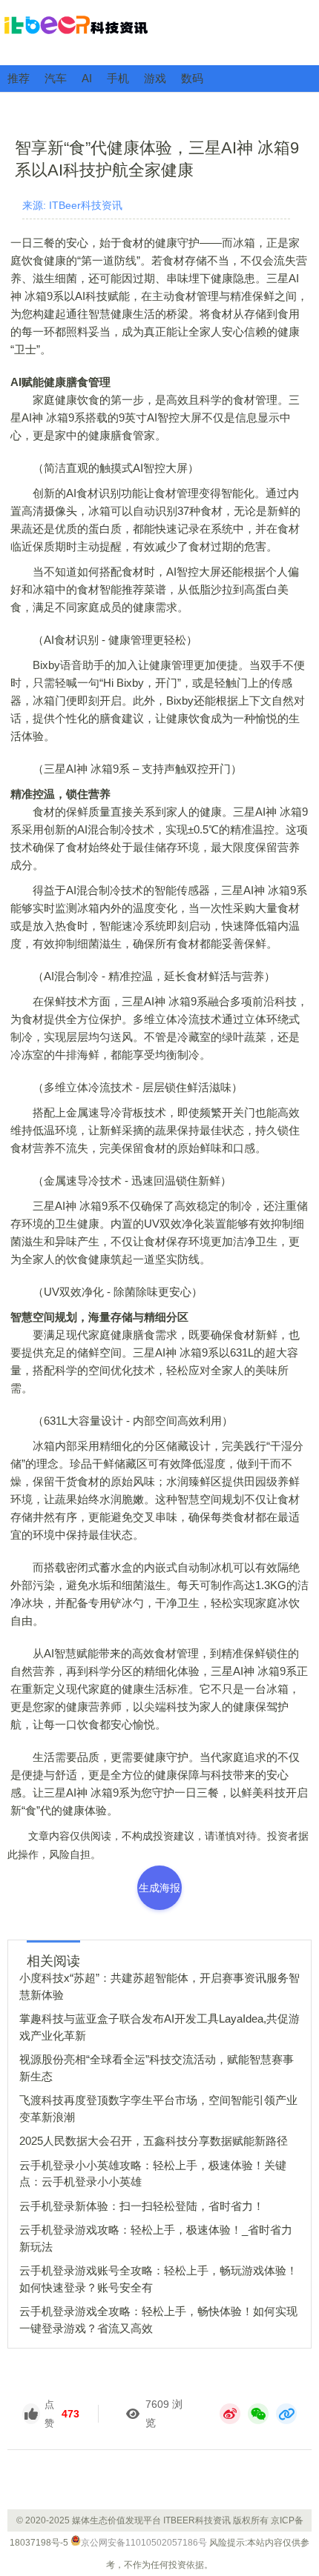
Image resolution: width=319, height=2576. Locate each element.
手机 (118, 78)
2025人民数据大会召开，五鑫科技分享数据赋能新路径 (154, 2141)
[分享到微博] (230, 2414)
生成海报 (159, 1888)
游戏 (155, 78)
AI (87, 78)
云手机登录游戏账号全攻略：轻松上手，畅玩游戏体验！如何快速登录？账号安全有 (158, 2279)
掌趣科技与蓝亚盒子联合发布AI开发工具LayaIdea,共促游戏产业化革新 (159, 2027)
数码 (192, 78)
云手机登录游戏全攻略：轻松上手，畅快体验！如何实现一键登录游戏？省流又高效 (158, 2320)
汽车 (56, 78)
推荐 (19, 78)
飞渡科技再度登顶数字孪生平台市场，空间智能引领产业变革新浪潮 (158, 2109)
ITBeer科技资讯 (159, 32)
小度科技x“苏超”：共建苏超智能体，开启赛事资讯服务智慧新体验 (159, 1986)
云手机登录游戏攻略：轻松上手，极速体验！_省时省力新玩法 (156, 2238)
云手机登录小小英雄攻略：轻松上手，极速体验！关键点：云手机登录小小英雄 (153, 2174)
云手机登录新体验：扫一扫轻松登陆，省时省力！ (142, 2206)
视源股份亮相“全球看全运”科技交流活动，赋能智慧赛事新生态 (157, 2068)
